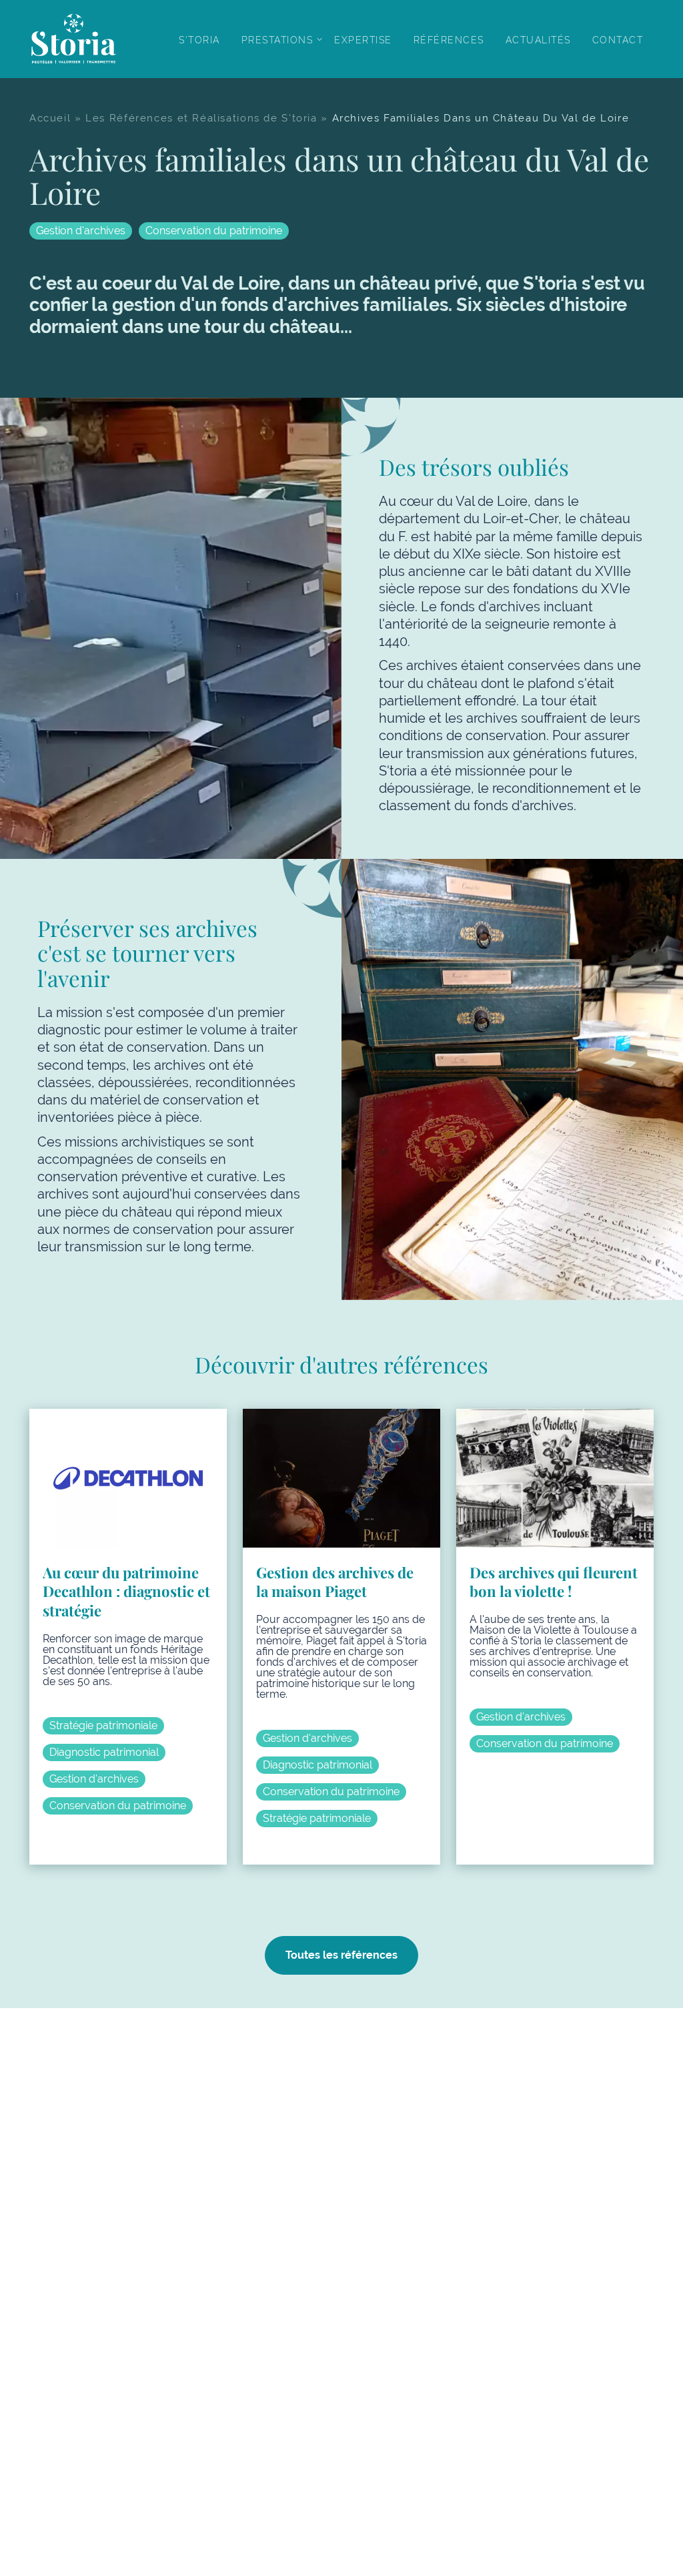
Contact (618, 40)
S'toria (199, 40)
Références (449, 40)
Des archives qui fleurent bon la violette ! (554, 1582)
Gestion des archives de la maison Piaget (335, 1582)
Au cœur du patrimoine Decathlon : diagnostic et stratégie (126, 1591)
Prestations (277, 40)
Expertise (363, 40)
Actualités (538, 40)
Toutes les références (341, 1955)
